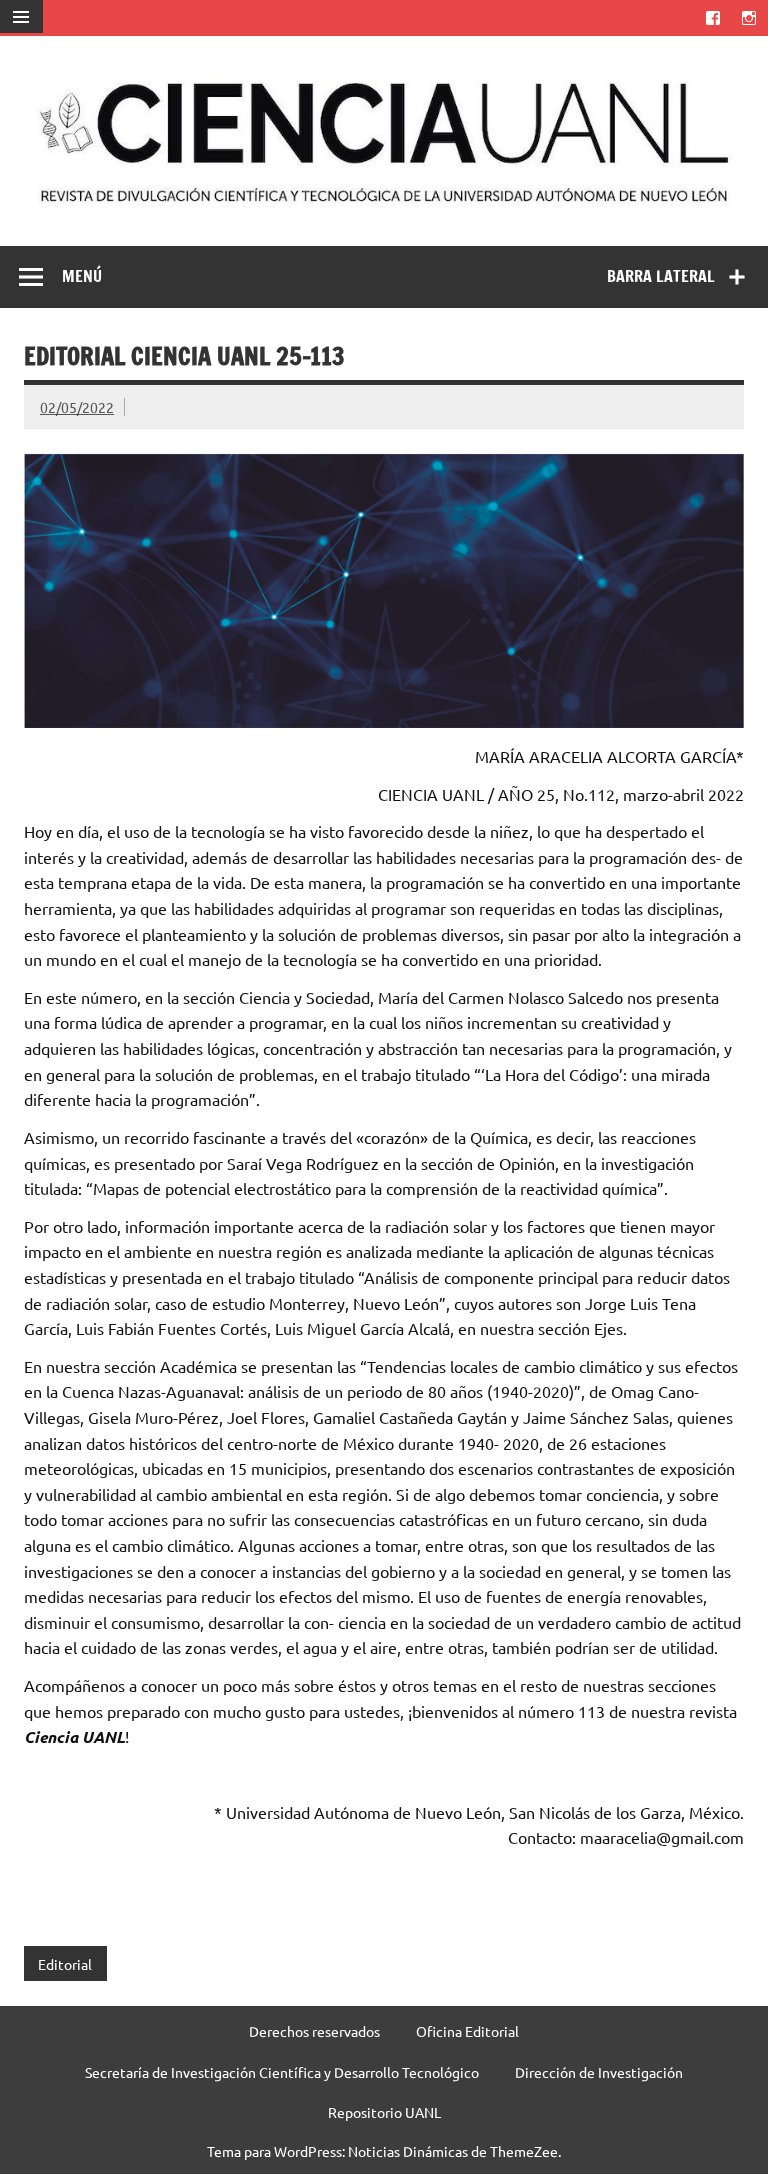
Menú (82, 276)
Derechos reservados (314, 2031)
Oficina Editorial (467, 2031)
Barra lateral (661, 276)
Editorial (65, 1964)
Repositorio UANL (384, 2112)
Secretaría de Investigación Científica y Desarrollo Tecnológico (282, 2072)
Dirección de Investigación (599, 2072)
